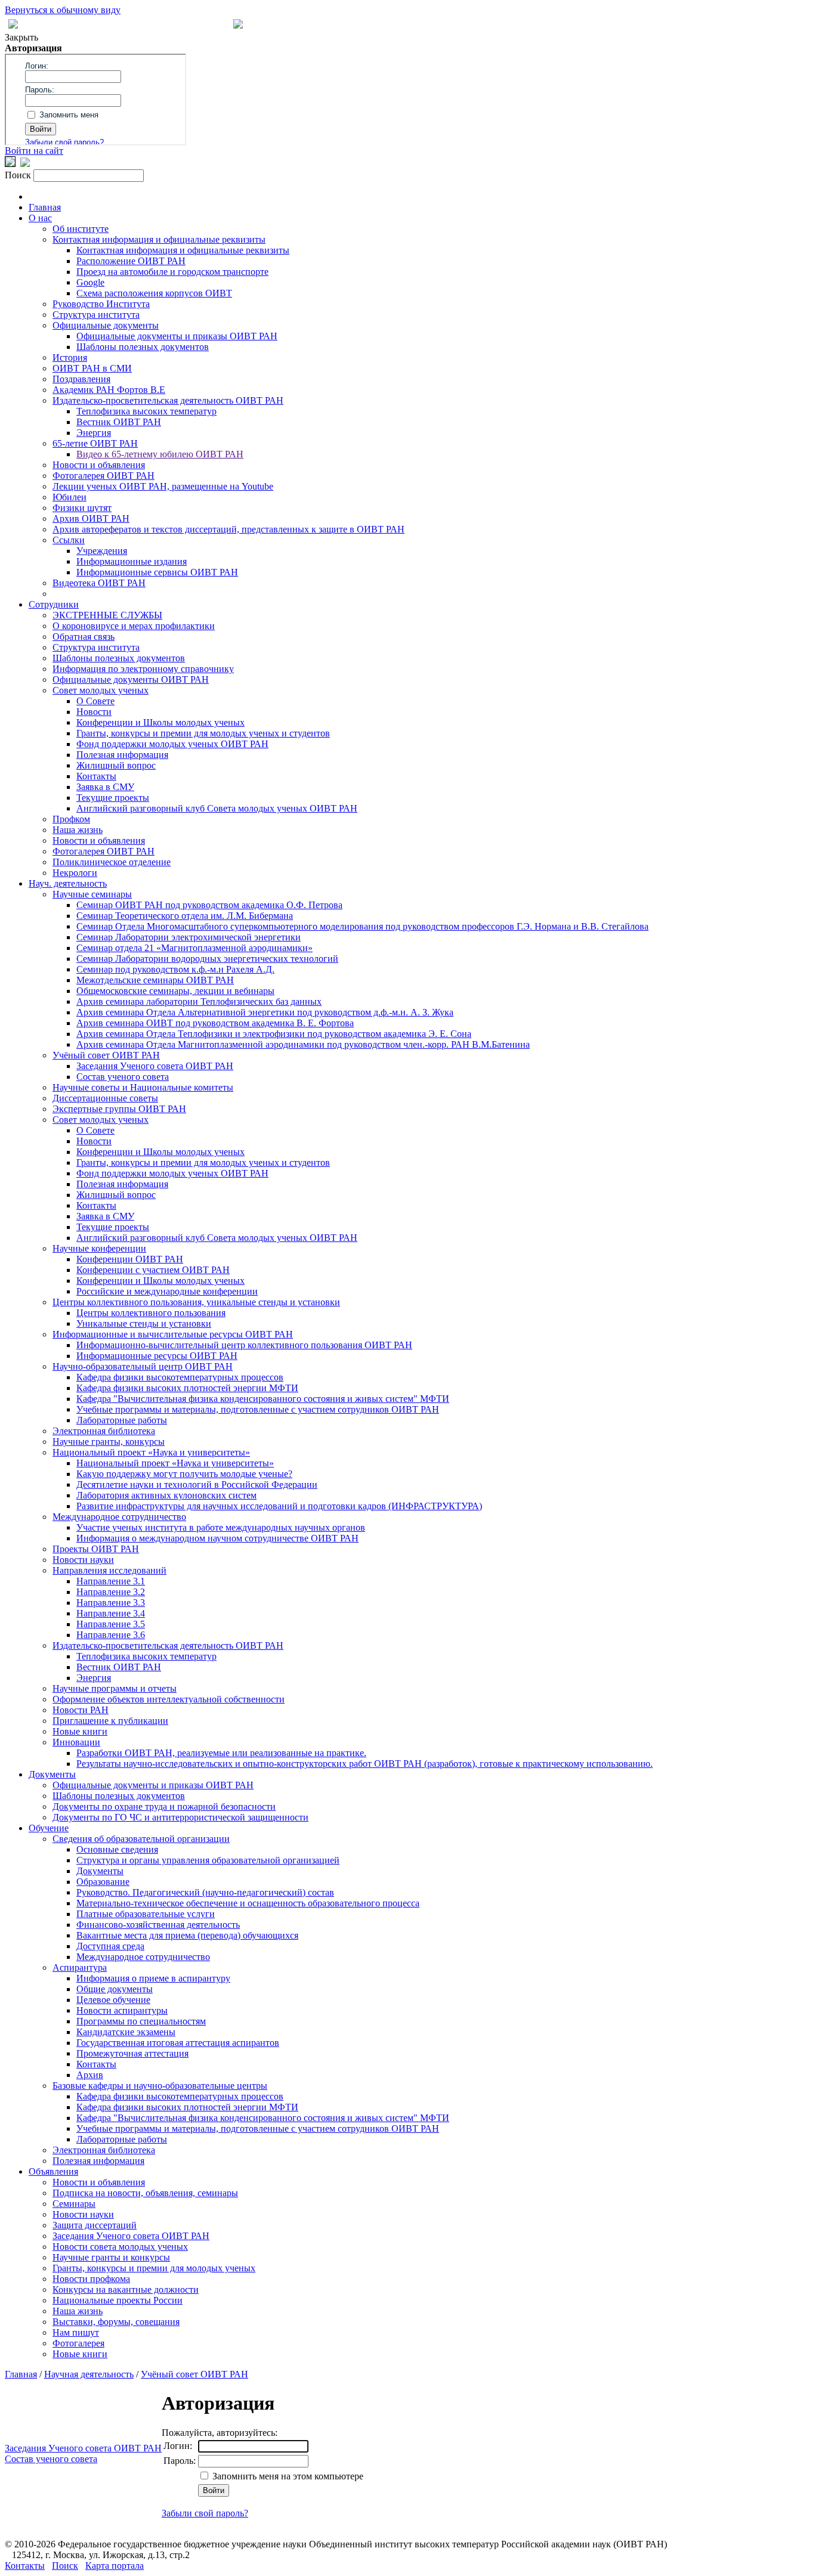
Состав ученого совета (123, 1077)
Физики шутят (82, 508)
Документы (52, 1774)
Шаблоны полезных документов (143, 347)
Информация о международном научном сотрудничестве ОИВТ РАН (217, 1538)
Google (90, 282)
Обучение (49, 1828)
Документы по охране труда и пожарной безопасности (164, 1806)
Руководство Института (101, 304)
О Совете (95, 701)
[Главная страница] (238, 25)
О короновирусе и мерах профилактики (134, 626)
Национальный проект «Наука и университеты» (151, 1452)
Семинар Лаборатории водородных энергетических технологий (207, 959)
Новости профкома (91, 2279)
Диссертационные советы (105, 1098)
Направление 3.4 (111, 1613)
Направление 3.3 (111, 1603)
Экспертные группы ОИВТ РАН (119, 1109)
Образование (103, 1882)
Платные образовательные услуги (146, 1914)
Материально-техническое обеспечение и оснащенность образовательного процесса (248, 1903)
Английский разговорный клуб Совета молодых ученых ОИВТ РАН (217, 808)
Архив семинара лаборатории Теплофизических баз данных (199, 1001)
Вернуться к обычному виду (63, 10)
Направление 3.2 (111, 1592)
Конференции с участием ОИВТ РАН (153, 1270)
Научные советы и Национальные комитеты (143, 1087)
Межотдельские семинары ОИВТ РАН (155, 980)
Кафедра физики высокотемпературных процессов (180, 1377)
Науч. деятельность (68, 883)
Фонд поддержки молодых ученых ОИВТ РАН (172, 744)
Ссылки (69, 540)
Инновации (76, 1742)
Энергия (94, 433)
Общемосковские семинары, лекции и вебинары (175, 991)
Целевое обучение (113, 2000)
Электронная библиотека (104, 1431)
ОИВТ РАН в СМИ (92, 368)
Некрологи (75, 873)
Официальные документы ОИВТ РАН (131, 679)
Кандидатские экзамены (126, 2032)
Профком (71, 819)
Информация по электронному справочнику (143, 669)
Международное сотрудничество (119, 1517)
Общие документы (115, 1989)
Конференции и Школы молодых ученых (160, 722)
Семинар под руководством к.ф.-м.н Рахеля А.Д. (175, 969)
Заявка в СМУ (105, 787)
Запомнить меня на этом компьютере (287, 2476)
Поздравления (81, 379)
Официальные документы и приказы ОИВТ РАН (177, 336)
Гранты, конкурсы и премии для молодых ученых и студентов (203, 733)
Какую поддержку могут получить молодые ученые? (184, 1474)
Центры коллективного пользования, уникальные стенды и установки (196, 1302)
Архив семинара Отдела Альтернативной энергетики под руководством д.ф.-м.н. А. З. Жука (265, 1012)
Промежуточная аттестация (132, 2053)
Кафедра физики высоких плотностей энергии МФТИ (187, 1388)
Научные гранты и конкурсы (111, 2257)
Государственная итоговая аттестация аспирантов (178, 2043)
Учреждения (102, 551)
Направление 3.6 (111, 1635)
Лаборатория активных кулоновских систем (166, 1495)
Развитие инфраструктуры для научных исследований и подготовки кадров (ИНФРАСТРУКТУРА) (279, 1506)
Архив (90, 2075)
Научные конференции (99, 1248)
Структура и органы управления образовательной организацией (208, 1860)
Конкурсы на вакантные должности (126, 2289)
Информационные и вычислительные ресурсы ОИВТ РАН (173, 1334)
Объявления (53, 2171)
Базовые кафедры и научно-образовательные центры (160, 2086)
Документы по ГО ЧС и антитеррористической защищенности (180, 1817)
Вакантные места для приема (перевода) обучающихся (187, 1935)
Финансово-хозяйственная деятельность (158, 1925)
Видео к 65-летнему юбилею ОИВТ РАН (160, 454)
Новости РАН (81, 1710)
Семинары (74, 2204)
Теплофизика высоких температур (146, 411)
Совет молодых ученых (101, 690)
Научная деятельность (89, 2374)
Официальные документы (106, 325)
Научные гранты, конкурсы (109, 1442)
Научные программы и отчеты (115, 1688)
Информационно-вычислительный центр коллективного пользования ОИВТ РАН (244, 1345)
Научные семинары (92, 894)
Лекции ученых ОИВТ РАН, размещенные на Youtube (163, 486)
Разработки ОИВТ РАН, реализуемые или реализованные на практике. (221, 1753)
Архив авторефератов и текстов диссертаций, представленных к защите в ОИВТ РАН (229, 529)
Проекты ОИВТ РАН (96, 1549)
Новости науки (83, 1560)
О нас (40, 218)
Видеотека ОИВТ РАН (99, 583)
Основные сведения (117, 1849)
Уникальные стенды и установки (144, 1323)
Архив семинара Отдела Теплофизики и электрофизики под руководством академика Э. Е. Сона (274, 1034)
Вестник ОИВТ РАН (119, 422)
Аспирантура (80, 1967)
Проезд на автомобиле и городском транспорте (172, 272)
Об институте (81, 229)
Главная (45, 207)
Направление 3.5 (111, 1624)
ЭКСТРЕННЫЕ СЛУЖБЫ (107, 615)
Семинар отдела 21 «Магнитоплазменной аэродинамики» (195, 948)
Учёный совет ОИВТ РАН (106, 1055)
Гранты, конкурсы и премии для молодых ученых (154, 2268)
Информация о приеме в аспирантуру (153, 1978)
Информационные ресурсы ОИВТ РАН (157, 1356)
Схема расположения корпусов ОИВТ (154, 293)
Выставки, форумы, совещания (116, 2322)
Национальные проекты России (118, 2300)
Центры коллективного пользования (151, 1313)
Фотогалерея (78, 2343)
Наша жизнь (78, 830)
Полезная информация (122, 755)
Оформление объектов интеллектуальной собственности (169, 1699)
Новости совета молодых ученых (120, 2247)
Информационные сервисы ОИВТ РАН (157, 572)
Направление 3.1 (111, 1581)
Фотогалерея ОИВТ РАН (104, 476)
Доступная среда (110, 1946)
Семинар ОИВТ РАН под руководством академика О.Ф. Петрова (209, 905)
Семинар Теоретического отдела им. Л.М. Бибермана (185, 916)
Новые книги (80, 1731)
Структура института (96, 315)
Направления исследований (109, 1570)
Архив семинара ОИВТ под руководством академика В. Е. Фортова (215, 1023)
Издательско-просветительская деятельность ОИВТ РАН (168, 400)
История (70, 357)
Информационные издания (132, 561)
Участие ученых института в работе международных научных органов (221, 1527)
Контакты (96, 776)
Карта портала (115, 2566)
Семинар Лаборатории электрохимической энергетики (189, 937)
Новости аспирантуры (122, 2010)
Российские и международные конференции (167, 1291)
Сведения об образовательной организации (141, 1839)
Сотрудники (54, 604)
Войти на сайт (34, 151)
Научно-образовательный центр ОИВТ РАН (143, 1366)
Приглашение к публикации (110, 1721)
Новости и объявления (99, 465)
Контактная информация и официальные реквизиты (159, 239)
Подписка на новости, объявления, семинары (145, 2193)
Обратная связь (84, 637)
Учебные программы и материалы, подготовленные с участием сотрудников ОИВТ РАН (258, 1409)
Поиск (65, 2566)
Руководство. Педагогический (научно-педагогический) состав (205, 1892)
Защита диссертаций (95, 2225)
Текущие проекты (113, 798)
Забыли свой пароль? (205, 2513)
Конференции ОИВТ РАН (130, 1259)
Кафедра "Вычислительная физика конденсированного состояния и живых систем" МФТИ (263, 1399)
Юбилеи (70, 497)
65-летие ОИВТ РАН (95, 443)
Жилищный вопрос (116, 765)
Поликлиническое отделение (112, 862)
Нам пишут (76, 2332)
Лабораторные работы (122, 1420)
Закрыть (21, 37)
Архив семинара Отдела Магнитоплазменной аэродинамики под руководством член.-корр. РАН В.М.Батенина (303, 1044)
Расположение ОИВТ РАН (131, 261)
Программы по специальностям (141, 2021)
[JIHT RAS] (25, 164)
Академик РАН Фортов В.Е (109, 390)
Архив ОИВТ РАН (91, 518)
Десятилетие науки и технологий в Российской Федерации (197, 1484)
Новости (94, 712)
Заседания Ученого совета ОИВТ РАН (155, 1066)
